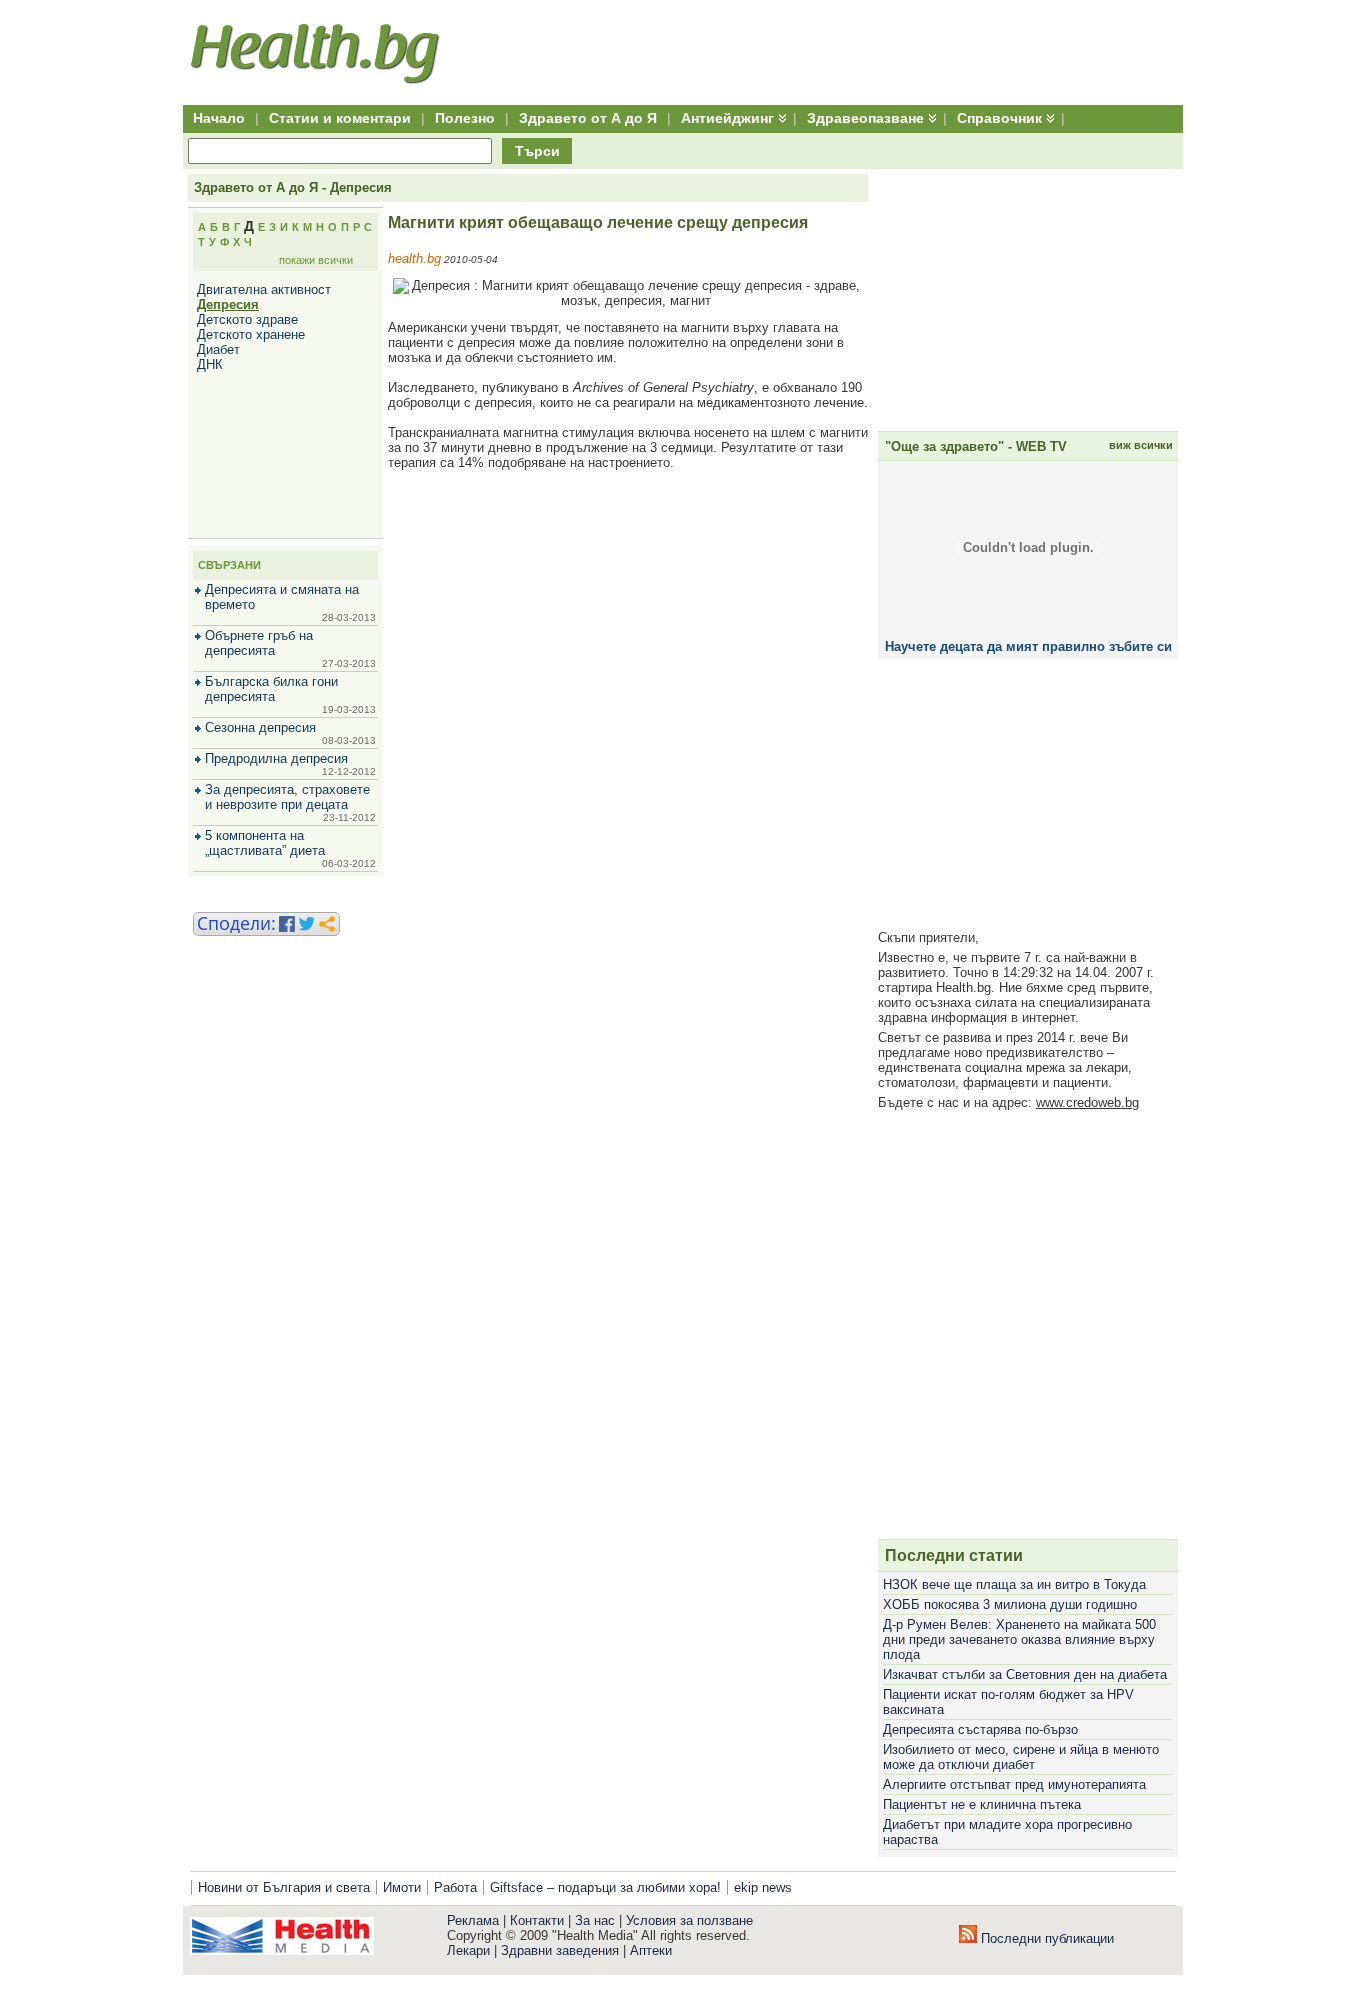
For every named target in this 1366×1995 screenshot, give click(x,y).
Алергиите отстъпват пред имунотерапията (1014, 1784)
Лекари (468, 1950)
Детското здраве (247, 319)
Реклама (473, 1920)
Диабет (218, 349)
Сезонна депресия (260, 727)
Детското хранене (251, 334)
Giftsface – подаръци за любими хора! (605, 1887)
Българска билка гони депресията (271, 689)
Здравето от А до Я (588, 118)
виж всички (1141, 445)
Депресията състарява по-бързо (980, 1729)
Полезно (465, 118)
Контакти (537, 1920)
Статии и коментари (340, 118)
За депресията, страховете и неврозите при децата (287, 797)
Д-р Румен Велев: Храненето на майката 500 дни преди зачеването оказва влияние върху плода (1019, 1639)
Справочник (999, 118)
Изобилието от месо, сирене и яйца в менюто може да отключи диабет (1021, 1757)
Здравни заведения (560, 1950)
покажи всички (316, 260)
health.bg (414, 258)
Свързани (229, 565)
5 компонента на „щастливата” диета (265, 843)
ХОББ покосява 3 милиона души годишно (1010, 1604)
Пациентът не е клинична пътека (982, 1804)
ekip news (763, 1887)
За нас (595, 1920)
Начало (219, 118)
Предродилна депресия (276, 758)
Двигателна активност (264, 289)
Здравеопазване (865, 118)
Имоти (402, 1887)
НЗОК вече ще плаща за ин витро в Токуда (1014, 1584)
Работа (455, 1887)
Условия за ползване (689, 1920)
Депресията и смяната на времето (282, 597)
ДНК (210, 364)
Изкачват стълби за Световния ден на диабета (1025, 1674)
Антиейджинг (727, 118)
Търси (537, 151)
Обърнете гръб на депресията (259, 643)
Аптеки (651, 1950)
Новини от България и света (284, 1887)
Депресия (228, 304)
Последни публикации (1045, 1938)
